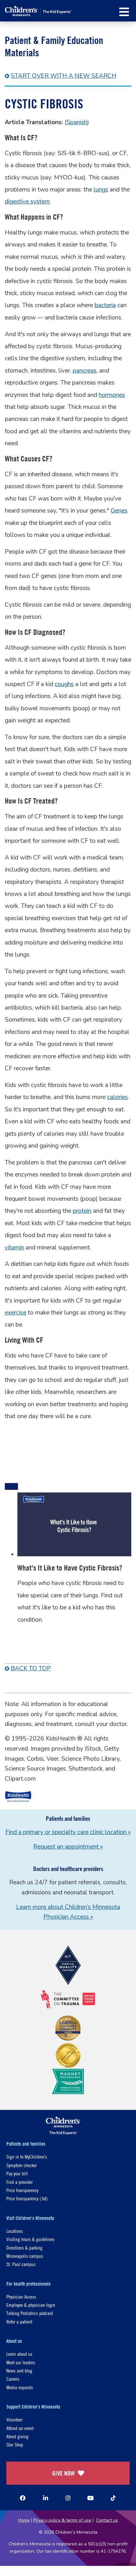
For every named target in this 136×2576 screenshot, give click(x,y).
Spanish (77, 122)
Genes (119, 511)
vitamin (14, 1248)
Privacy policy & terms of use (62, 2520)
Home (24, 2520)
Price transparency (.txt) (27, 2198)
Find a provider (19, 2182)
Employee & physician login (31, 2305)
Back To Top (31, 1668)
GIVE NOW (63, 2473)
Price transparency (22, 2190)
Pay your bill (17, 2173)
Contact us (107, 2520)
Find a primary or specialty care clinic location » (68, 1832)
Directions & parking (24, 2248)
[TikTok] (113, 2498)
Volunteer (14, 2419)
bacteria (105, 305)
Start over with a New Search (64, 76)
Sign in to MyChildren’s (27, 2157)
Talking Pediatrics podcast (30, 2313)
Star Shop (15, 2444)
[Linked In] (46, 2498)
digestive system (27, 202)
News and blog (19, 2370)
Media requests (20, 2387)
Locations (15, 2231)
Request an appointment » (68, 1847)
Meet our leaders (21, 2362)
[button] (124, 12)
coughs (64, 684)
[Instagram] (68, 2498)
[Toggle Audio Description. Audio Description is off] (11, 1486)
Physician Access (21, 2297)
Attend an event (20, 2428)
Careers (13, 2379)
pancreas (85, 371)
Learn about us (19, 2354)
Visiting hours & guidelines (30, 2239)
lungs (101, 190)
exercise (15, 1313)
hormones (112, 395)
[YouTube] (90, 2498)
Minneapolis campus (25, 2256)
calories (117, 1097)
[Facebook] (23, 2498)
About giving (17, 2436)
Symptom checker (22, 2165)
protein (82, 1211)
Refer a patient (19, 2321)
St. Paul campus (21, 2264)
